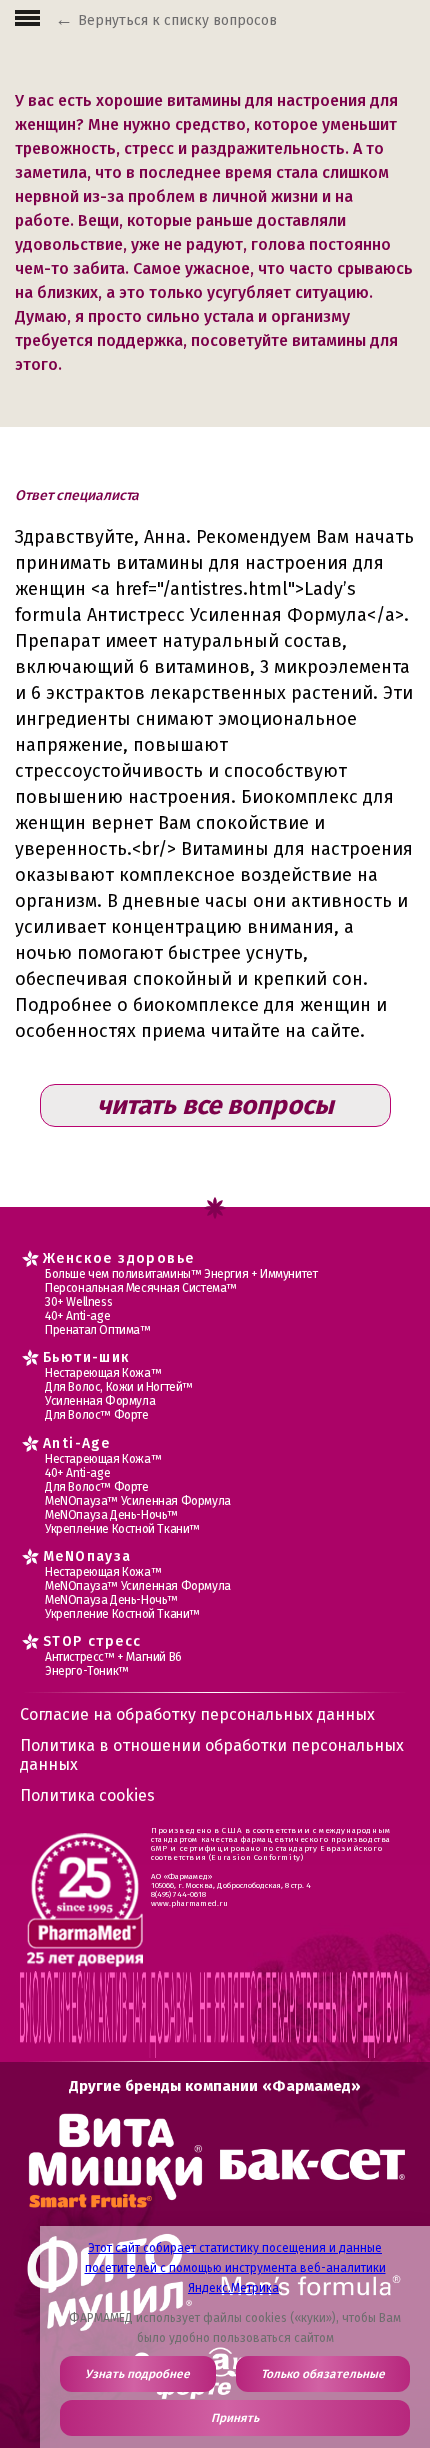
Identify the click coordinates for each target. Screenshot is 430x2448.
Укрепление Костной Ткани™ (122, 1529)
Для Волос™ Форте (97, 1415)
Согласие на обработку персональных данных (197, 1714)
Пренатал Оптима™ (98, 1330)
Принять (235, 2418)
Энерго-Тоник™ (87, 1671)
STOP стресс (92, 1641)
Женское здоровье (118, 1258)
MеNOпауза (87, 1556)
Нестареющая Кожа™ (103, 1373)
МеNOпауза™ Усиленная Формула (138, 1501)
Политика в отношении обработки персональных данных (212, 1755)
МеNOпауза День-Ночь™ (111, 1515)
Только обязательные (323, 2374)
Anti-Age (76, 1443)
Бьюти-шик (87, 1357)
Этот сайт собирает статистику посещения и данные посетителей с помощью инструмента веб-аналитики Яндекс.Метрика (235, 2268)
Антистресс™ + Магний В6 (113, 1657)
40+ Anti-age (77, 1316)
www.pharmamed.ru (189, 1903)
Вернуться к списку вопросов (177, 20)
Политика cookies (87, 1795)
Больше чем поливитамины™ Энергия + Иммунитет (181, 1274)
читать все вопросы (215, 1105)
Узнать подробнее (137, 2374)
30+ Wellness (78, 1302)
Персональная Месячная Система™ (141, 1288)
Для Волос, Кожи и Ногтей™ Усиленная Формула (119, 1394)
